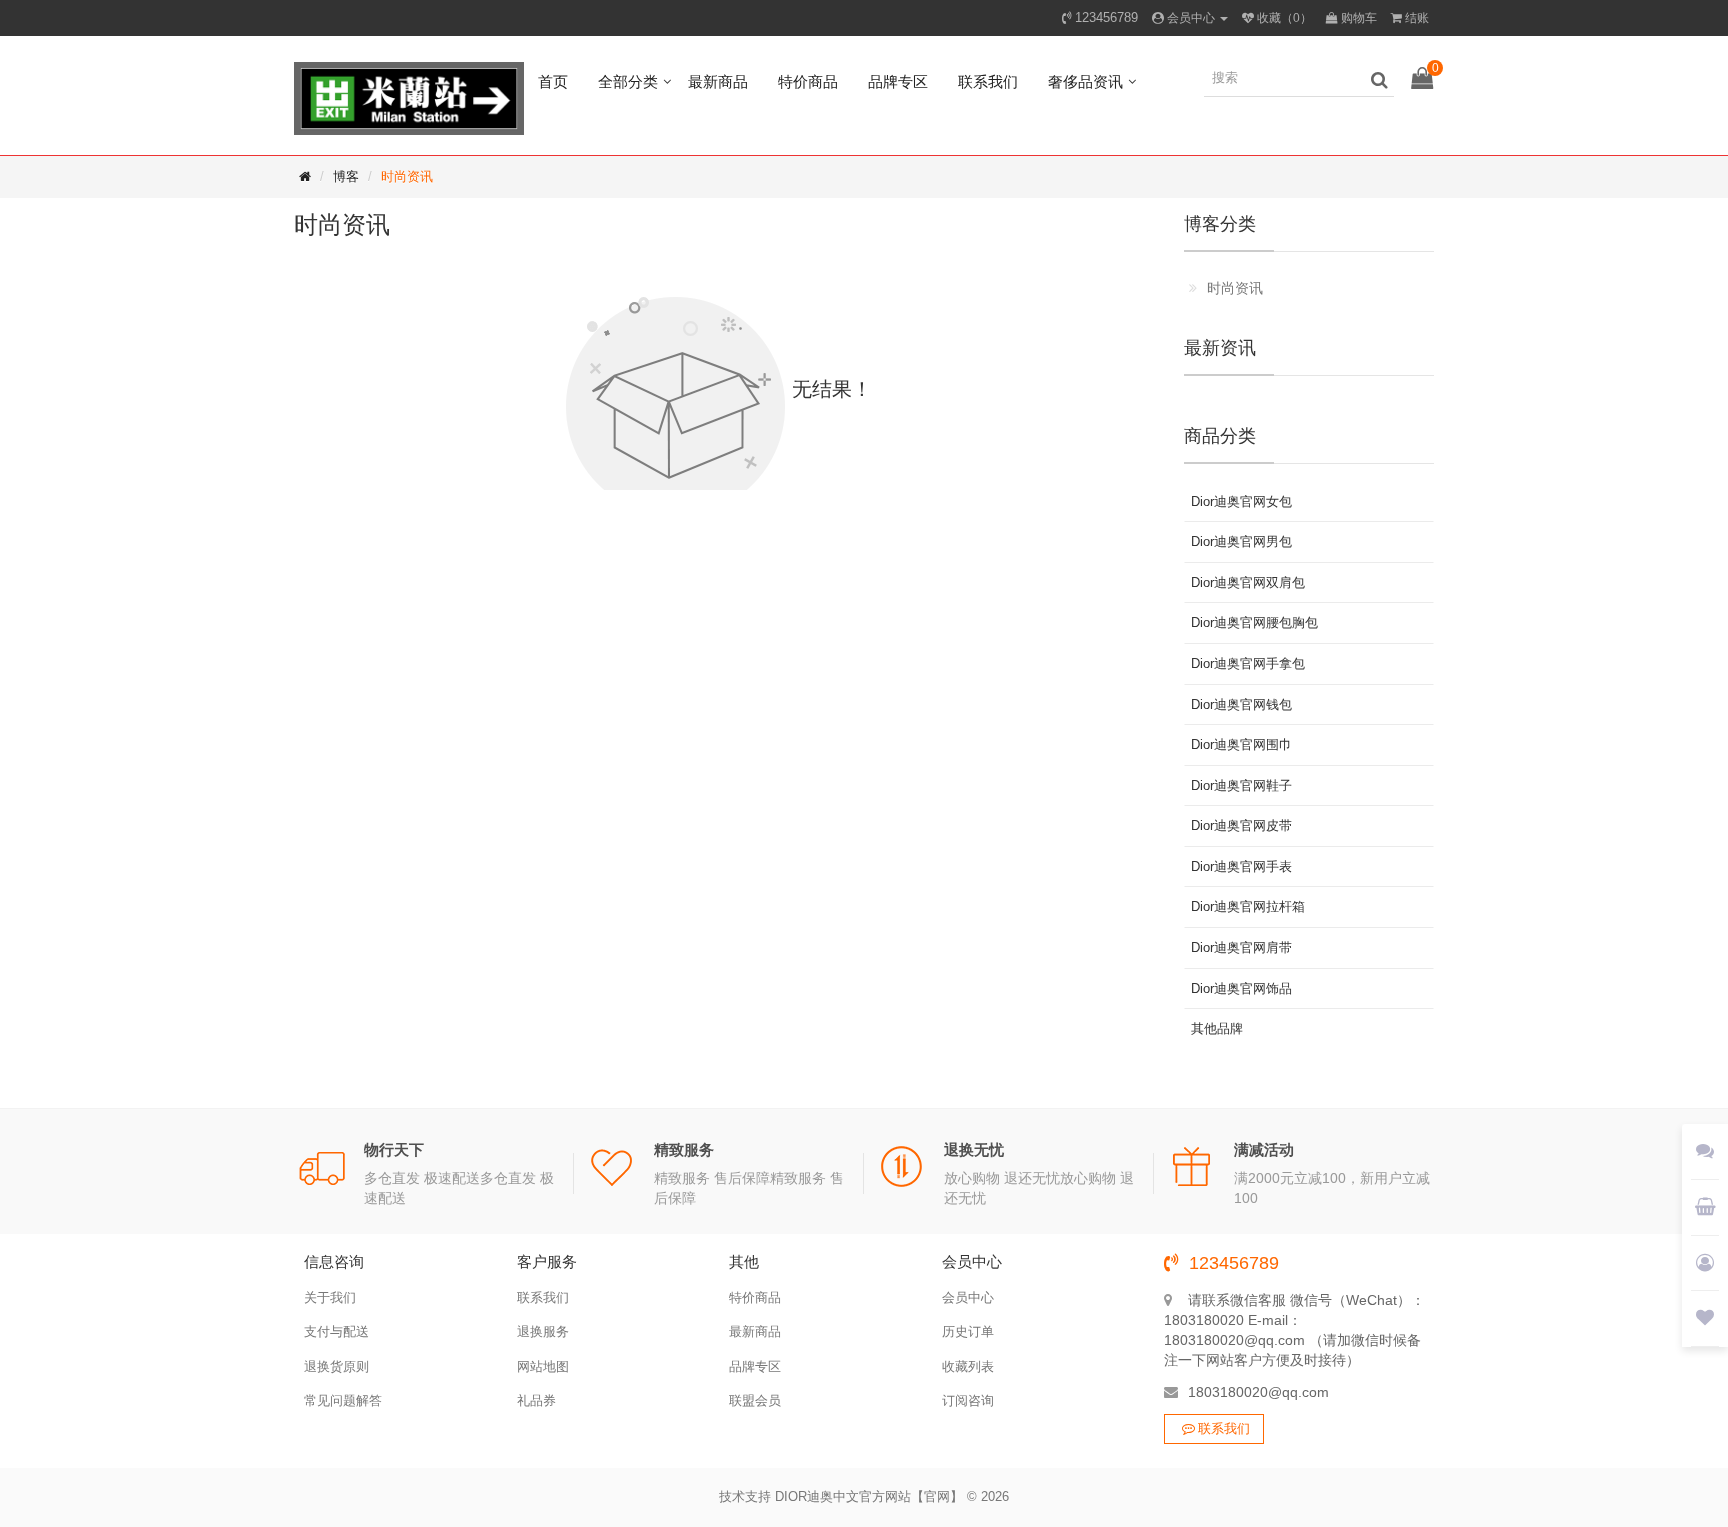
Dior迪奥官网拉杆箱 (1248, 906)
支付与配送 (336, 1331)
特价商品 (808, 81)
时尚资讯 (407, 176)
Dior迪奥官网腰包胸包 (1254, 622)
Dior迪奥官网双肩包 (1248, 582)
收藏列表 (968, 1366)
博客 (346, 176)
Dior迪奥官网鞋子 (1241, 785)
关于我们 (330, 1297)
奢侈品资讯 (1085, 81)
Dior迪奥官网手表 (1241, 866)
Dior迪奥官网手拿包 (1248, 663)
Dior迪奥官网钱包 (1241, 704)
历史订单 (968, 1331)
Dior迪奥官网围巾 (1241, 744)
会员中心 (968, 1297)
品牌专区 (898, 81)
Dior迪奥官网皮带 (1241, 825)
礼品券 (536, 1400)
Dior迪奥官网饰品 (1241, 988)
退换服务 (543, 1331)
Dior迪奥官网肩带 (1241, 947)
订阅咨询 (968, 1400)
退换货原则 (336, 1366)
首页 (553, 81)
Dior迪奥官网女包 (1241, 501)
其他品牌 (1217, 1028)
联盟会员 (755, 1400)
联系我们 (988, 81)
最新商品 (718, 81)
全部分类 (628, 81)
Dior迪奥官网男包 (1241, 541)
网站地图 (543, 1366)
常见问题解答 (343, 1400)
